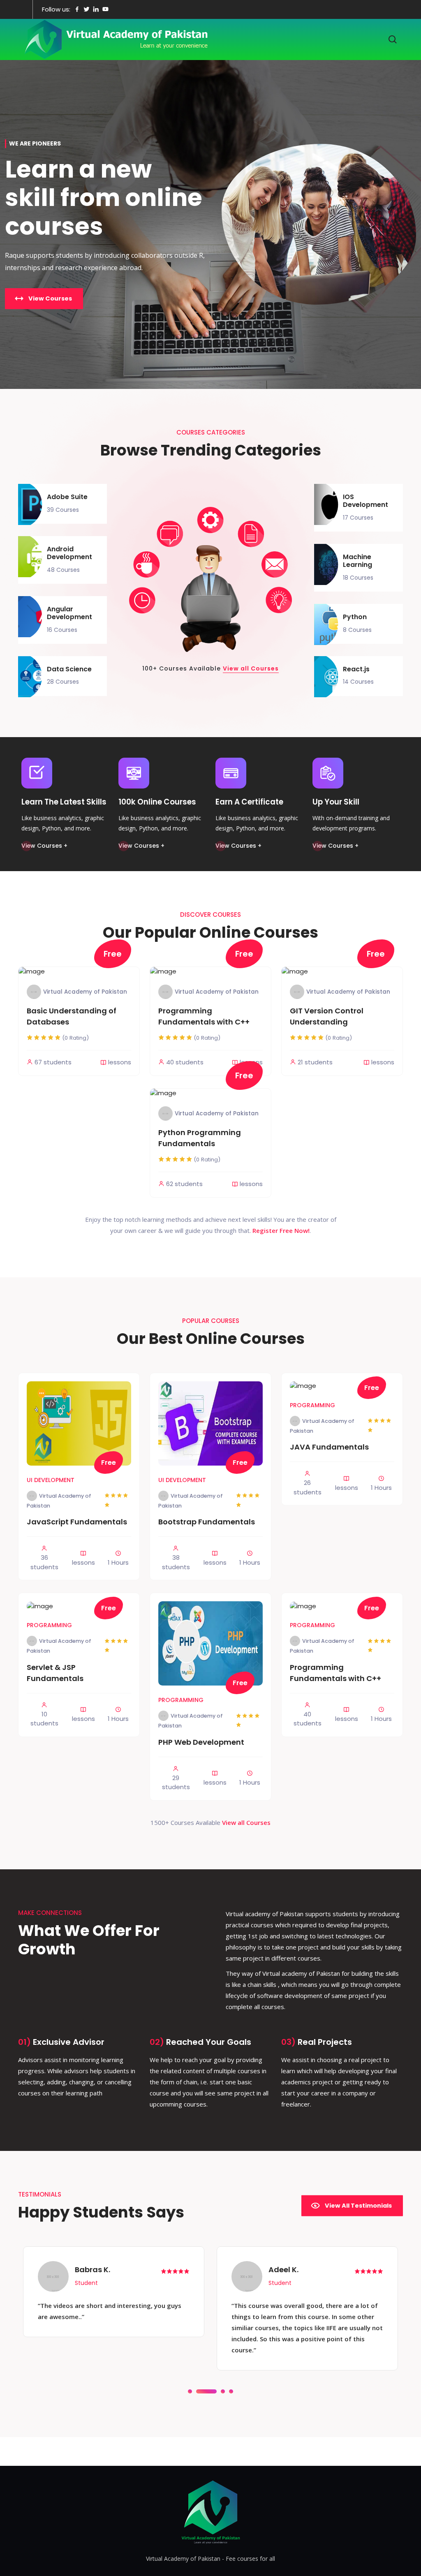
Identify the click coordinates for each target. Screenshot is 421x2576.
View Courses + (44, 846)
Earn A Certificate (249, 802)
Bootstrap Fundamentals (207, 1522)
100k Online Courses (157, 802)
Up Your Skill (336, 802)
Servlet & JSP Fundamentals (55, 1673)
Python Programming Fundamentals (200, 1138)
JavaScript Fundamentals (77, 1522)
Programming (312, 1405)
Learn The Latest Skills (64, 802)
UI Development (51, 1480)
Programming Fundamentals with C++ (204, 1016)
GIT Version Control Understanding (327, 1016)
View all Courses (251, 668)
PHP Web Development (201, 1742)
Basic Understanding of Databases (72, 1016)
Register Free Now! (281, 1230)
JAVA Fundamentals (329, 1447)
